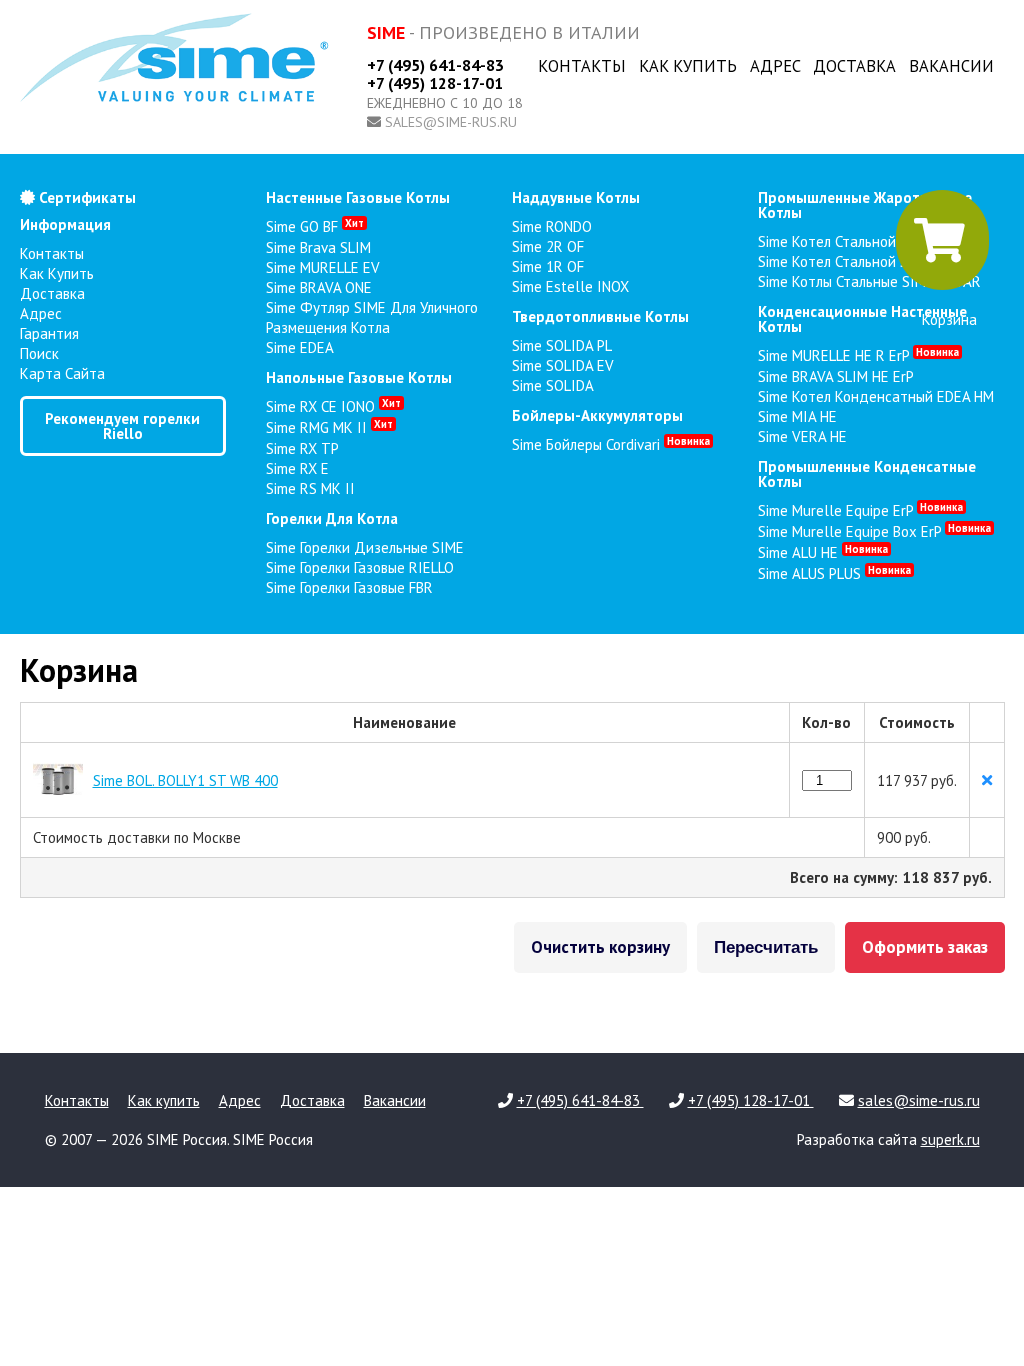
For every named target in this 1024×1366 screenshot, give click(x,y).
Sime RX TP (302, 448)
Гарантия (49, 333)
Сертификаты (85, 197)
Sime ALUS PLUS (834, 573)
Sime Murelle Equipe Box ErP (874, 531)
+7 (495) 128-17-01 (435, 83)
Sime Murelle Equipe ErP (860, 510)
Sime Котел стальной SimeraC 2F (863, 261)
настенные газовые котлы (358, 197)
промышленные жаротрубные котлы (865, 205)
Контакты (582, 66)
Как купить (688, 66)
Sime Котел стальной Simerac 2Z (864, 241)
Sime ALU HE (823, 552)
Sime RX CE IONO (333, 406)
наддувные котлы (576, 197)
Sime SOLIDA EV (563, 365)
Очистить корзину (600, 947)
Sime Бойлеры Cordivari (611, 444)
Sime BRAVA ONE (319, 287)
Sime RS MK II (310, 488)
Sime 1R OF (548, 266)
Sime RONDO (552, 226)
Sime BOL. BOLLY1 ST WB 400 (185, 780)
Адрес (775, 66)
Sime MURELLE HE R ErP (858, 355)
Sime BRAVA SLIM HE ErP (836, 376)
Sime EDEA (300, 347)
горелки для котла (332, 518)
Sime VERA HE (802, 436)
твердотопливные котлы (600, 316)
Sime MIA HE (797, 416)
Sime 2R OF (548, 246)
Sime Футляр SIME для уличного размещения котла (372, 317)
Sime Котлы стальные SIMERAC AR (869, 281)
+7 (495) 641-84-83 (435, 65)
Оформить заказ (925, 947)
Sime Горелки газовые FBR (349, 587)
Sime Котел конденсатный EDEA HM (876, 396)
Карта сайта (62, 373)
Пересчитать (766, 947)
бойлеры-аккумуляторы (597, 415)
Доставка (854, 66)
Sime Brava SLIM (318, 247)
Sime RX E (297, 468)
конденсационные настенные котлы (862, 319)
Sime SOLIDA (553, 385)
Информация (65, 224)
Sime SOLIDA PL (562, 345)
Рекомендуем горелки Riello (122, 426)
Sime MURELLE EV (323, 267)
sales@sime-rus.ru (451, 122)
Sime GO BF (315, 226)
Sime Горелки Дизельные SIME (365, 547)
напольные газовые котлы (359, 377)
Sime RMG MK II (329, 427)
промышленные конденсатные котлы (867, 474)
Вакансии (951, 66)
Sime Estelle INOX (570, 286)
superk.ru (950, 1139)
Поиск (39, 353)
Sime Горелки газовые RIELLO (360, 567)
